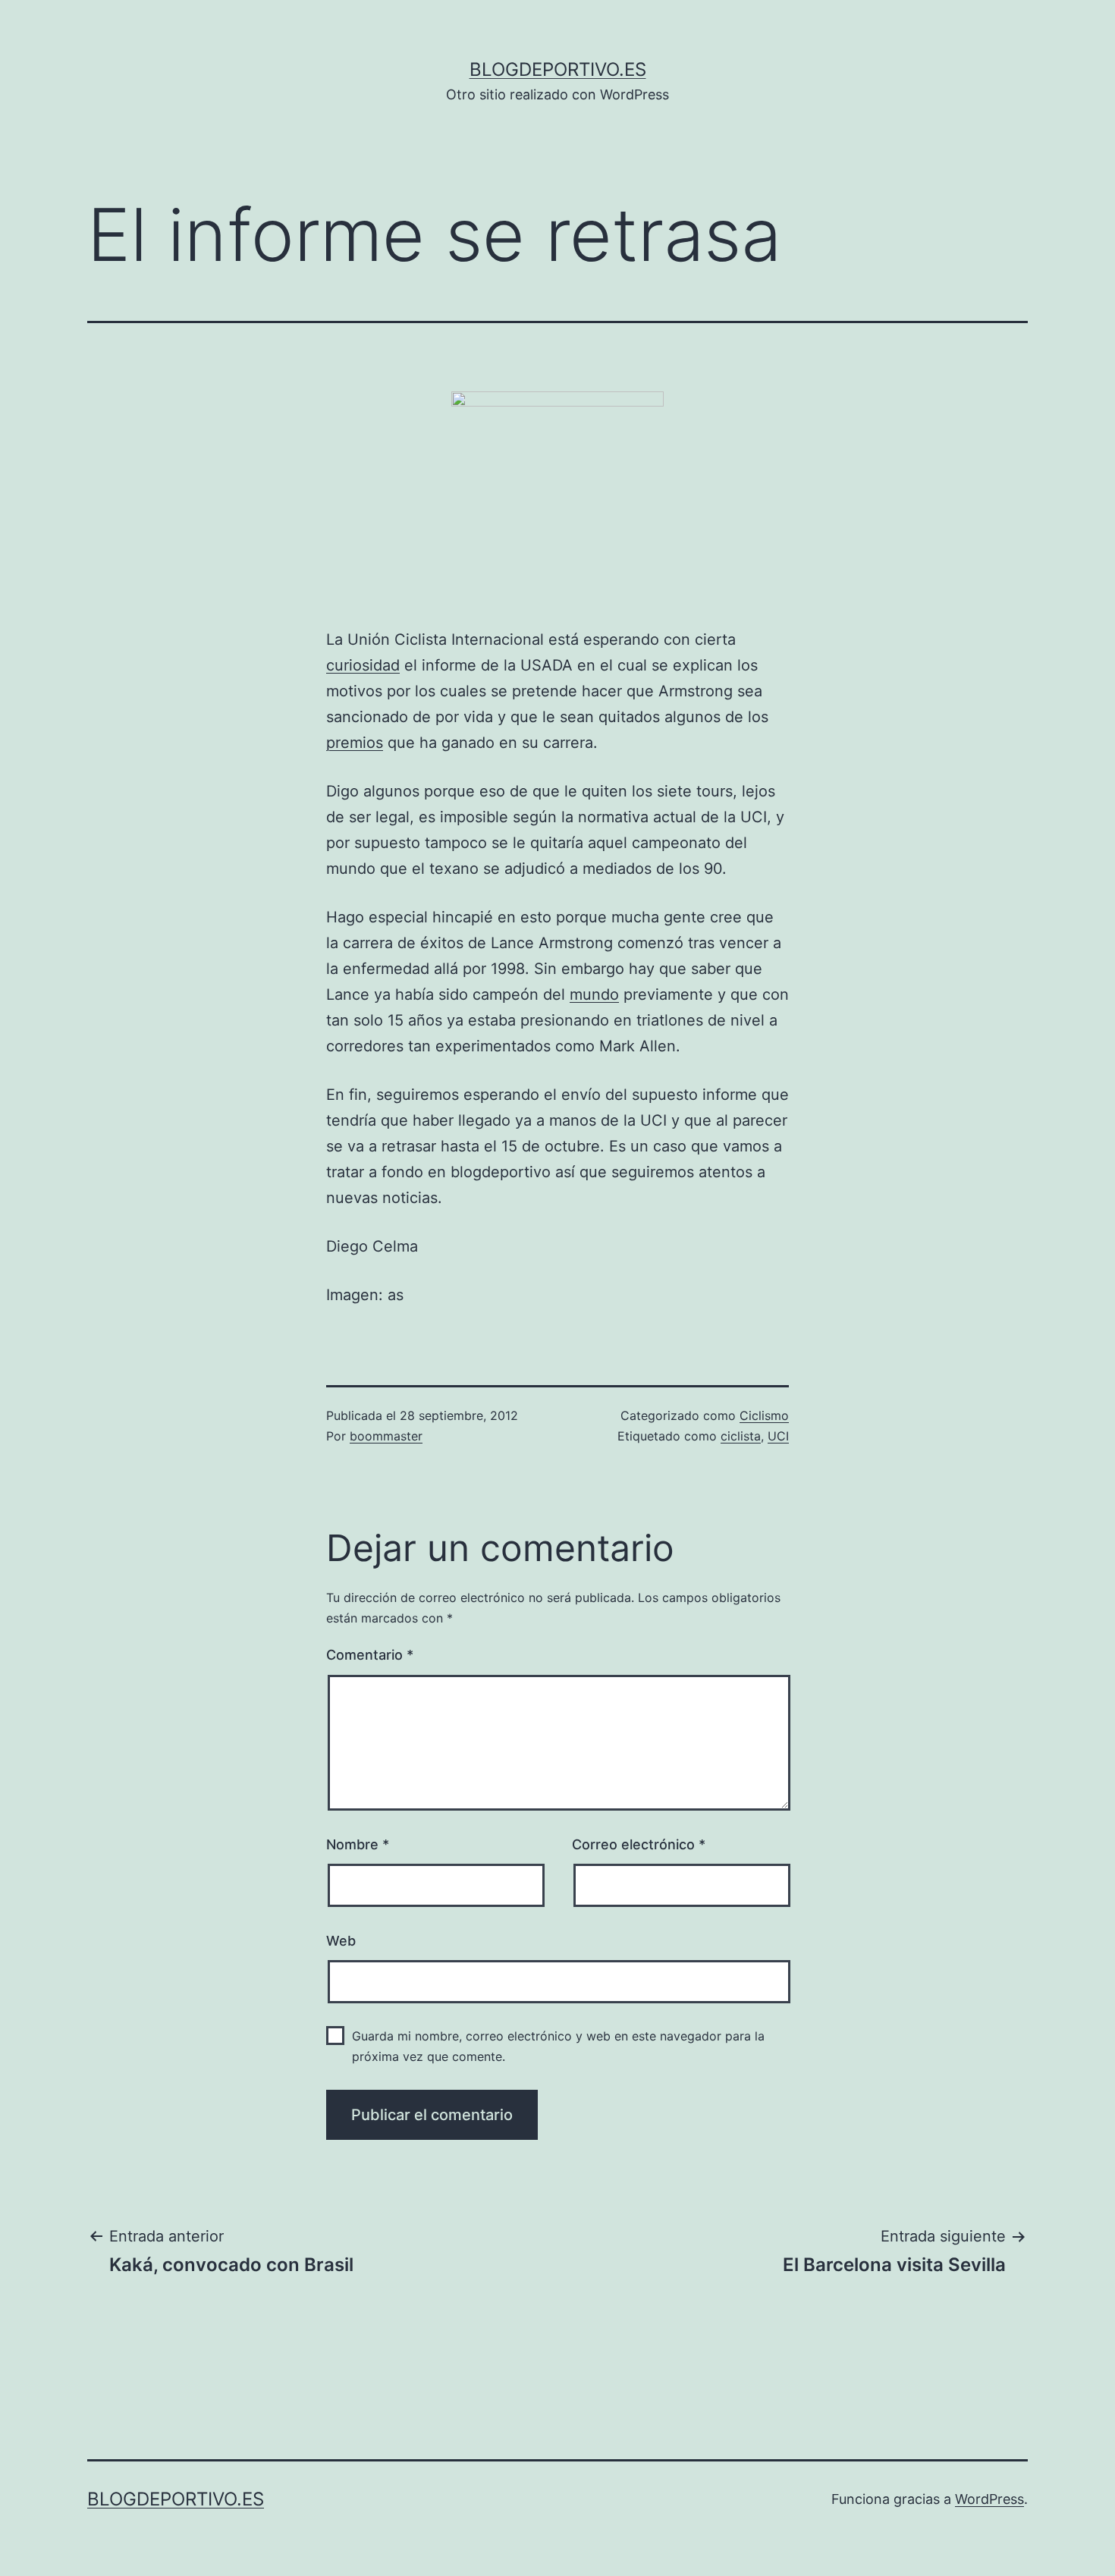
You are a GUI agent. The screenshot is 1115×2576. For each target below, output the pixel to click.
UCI (778, 1436)
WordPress (989, 2499)
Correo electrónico (639, 1844)
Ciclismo (764, 1415)
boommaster (386, 1436)
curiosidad (363, 665)
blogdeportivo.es (558, 69)
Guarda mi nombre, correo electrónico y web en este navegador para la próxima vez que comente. (558, 2046)
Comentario (370, 1655)
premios (355, 743)
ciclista (741, 1436)
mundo (594, 994)
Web (341, 1941)
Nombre (358, 1844)
